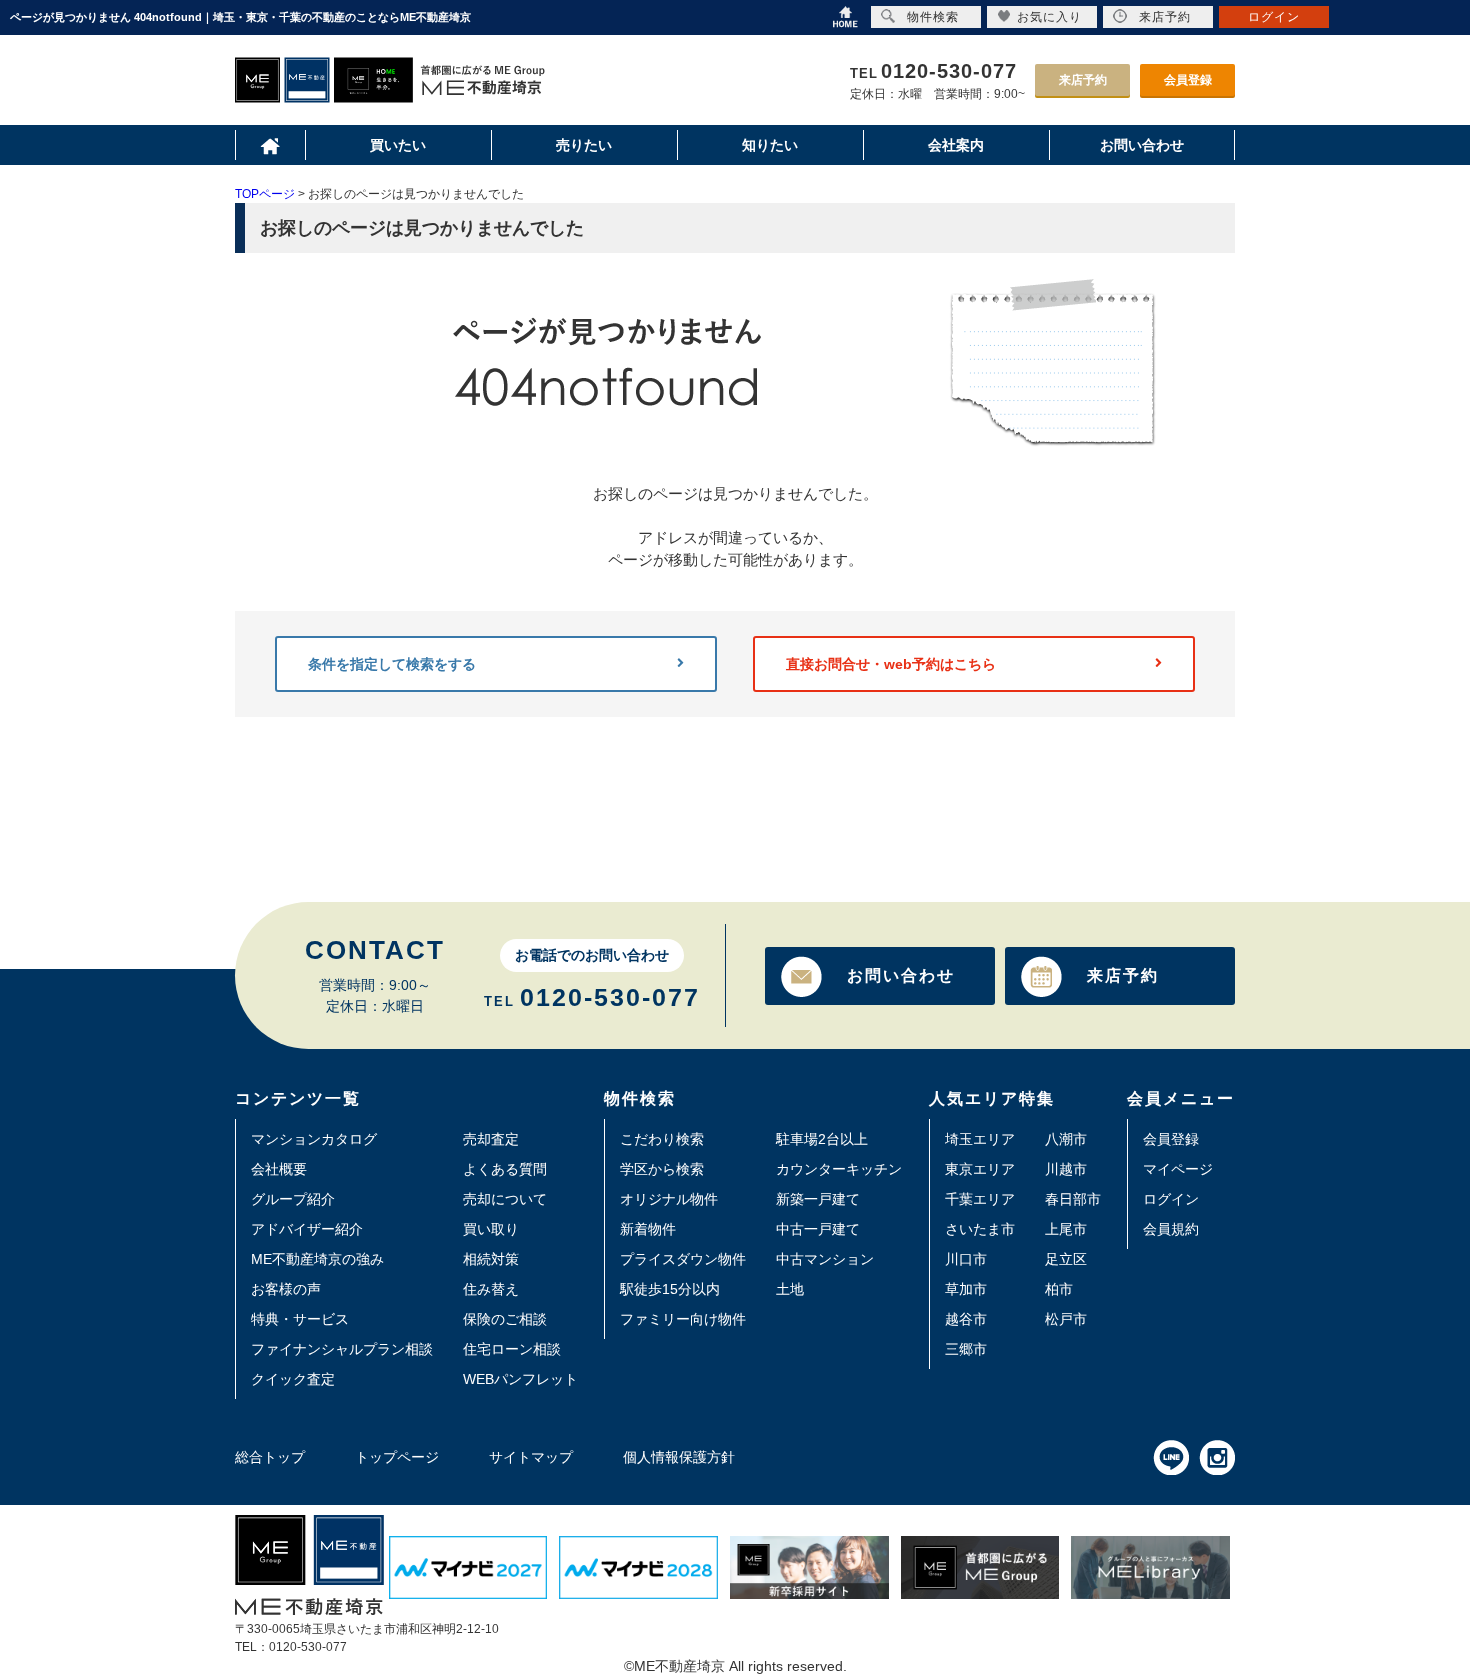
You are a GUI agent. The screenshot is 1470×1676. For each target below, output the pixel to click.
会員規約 (1171, 1229)
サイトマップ (531, 1457)
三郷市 (966, 1349)
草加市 (966, 1289)
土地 (790, 1289)
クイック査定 (293, 1379)
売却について (505, 1199)
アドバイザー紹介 (307, 1229)
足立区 (1066, 1259)
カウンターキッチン (839, 1169)
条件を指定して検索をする (392, 664)
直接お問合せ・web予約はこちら (891, 664)
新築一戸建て (818, 1199)
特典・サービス (300, 1319)
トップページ (397, 1457)
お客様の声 (286, 1289)
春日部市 (1073, 1199)
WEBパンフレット (520, 1379)
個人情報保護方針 (679, 1457)
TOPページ (265, 194)
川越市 (1066, 1169)
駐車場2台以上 (822, 1139)
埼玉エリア (980, 1139)
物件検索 (933, 17)
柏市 (1059, 1289)
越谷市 (966, 1319)
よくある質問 (505, 1169)
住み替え (491, 1289)
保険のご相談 (505, 1319)
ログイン (1171, 1199)
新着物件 (648, 1229)
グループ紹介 (293, 1199)
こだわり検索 (662, 1139)
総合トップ (270, 1457)
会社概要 (279, 1169)
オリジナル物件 (669, 1199)
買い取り (491, 1229)
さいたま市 (980, 1229)
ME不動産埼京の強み (317, 1259)
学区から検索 (662, 1169)
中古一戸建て (818, 1229)
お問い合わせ (901, 975)
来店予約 (1083, 80)
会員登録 (1188, 80)
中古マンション (825, 1259)
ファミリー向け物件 (683, 1319)
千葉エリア (980, 1199)
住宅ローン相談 (512, 1349)
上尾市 (1066, 1229)
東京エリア (980, 1169)
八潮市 (1066, 1139)
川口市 (966, 1259)
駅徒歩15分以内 (670, 1289)
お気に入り (1049, 17)
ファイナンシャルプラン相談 (342, 1349)
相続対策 (491, 1259)
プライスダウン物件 (683, 1259)
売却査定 (491, 1139)
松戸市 (1066, 1319)
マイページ (1178, 1169)
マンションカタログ (314, 1139)
